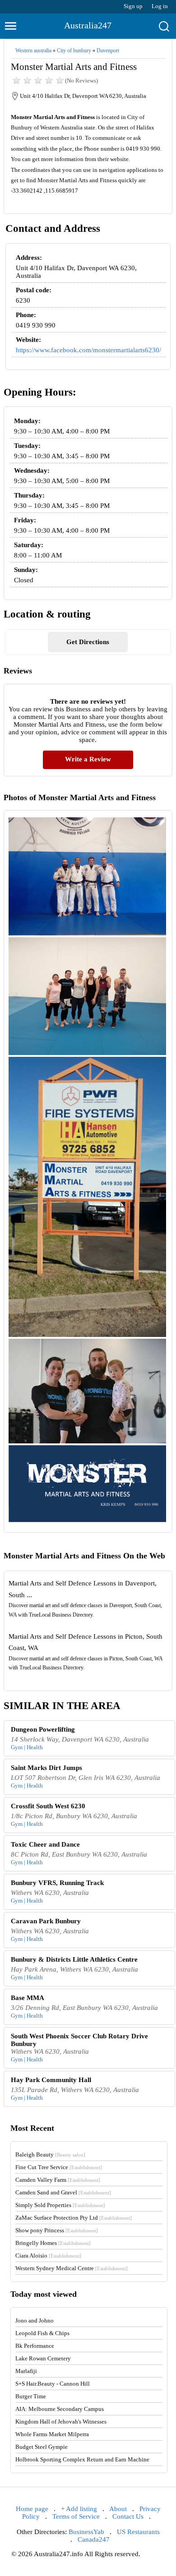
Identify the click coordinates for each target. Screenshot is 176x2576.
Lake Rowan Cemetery (43, 2358)
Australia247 (88, 25)
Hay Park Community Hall (51, 2080)
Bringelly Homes (53, 2243)
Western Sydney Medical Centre (72, 2268)
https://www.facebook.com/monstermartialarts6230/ (88, 350)
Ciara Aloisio (48, 2256)
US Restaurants (138, 2532)
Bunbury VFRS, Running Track (57, 1883)
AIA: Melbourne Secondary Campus (60, 2409)
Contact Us (128, 2516)
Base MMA (28, 1998)
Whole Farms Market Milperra (52, 2434)
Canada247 (94, 2539)
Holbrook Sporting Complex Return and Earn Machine (82, 2459)
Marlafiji (26, 2371)
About (118, 2509)
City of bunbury (74, 51)
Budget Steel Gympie (42, 2447)
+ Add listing (79, 2509)
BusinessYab (86, 2532)
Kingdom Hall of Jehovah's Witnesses (61, 2422)
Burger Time (31, 2396)
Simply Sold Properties (60, 2205)
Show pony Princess (57, 2230)
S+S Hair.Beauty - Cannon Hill (53, 2384)
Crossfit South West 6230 (48, 1806)
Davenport (108, 51)
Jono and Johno (35, 2320)
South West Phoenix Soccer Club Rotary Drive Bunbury (79, 2040)
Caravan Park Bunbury (46, 1921)
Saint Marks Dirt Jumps (46, 1768)
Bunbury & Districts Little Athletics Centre (74, 1959)
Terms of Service (76, 2516)
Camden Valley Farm (58, 2180)
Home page (32, 2509)
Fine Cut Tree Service (59, 2167)
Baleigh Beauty (50, 2154)
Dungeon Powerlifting (43, 1729)
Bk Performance (35, 2346)
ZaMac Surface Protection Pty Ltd (74, 2218)
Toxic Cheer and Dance (45, 1844)
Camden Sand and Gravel (63, 2192)
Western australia (33, 51)
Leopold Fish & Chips (42, 2333)
